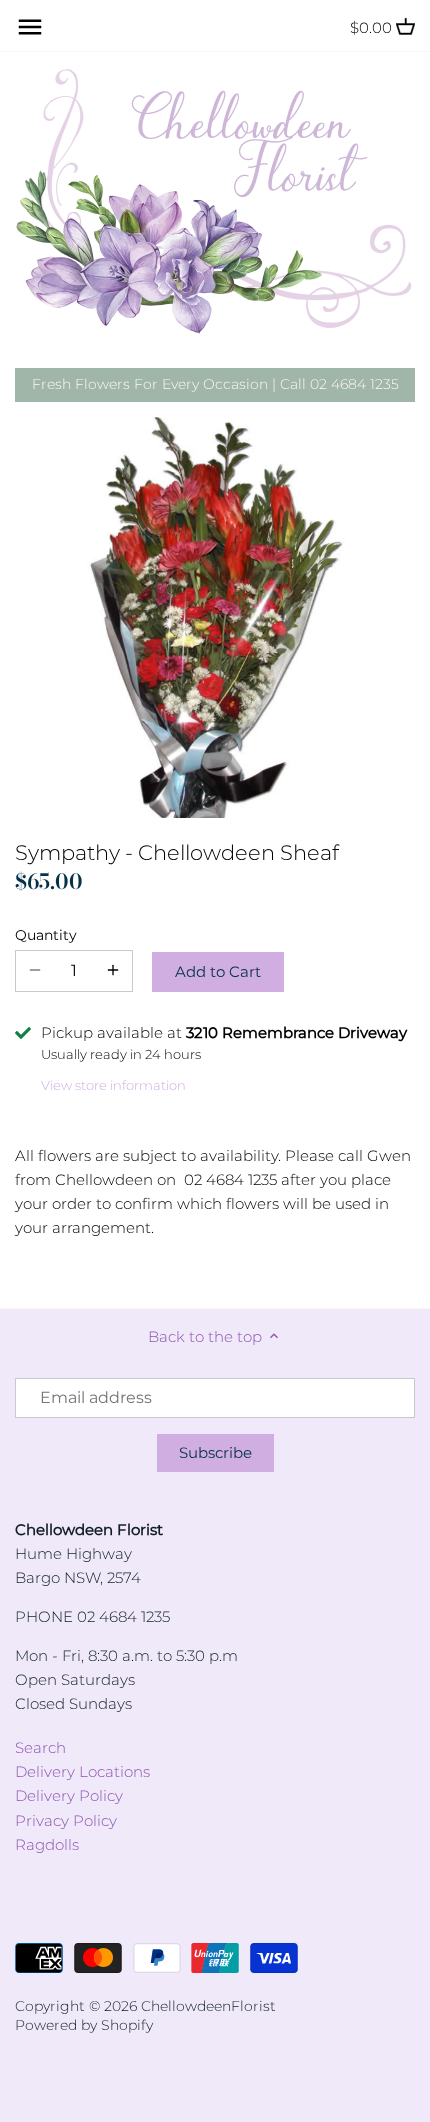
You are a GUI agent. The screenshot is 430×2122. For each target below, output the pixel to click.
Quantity (46, 935)
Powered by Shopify (84, 2025)
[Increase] (113, 971)
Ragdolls (47, 1844)
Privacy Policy (66, 1820)
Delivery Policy (69, 1795)
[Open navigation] (30, 27)
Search (40, 1747)
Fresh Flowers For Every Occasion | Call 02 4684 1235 (215, 384)
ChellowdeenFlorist (208, 2006)
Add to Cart (218, 971)
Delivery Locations (82, 1771)
